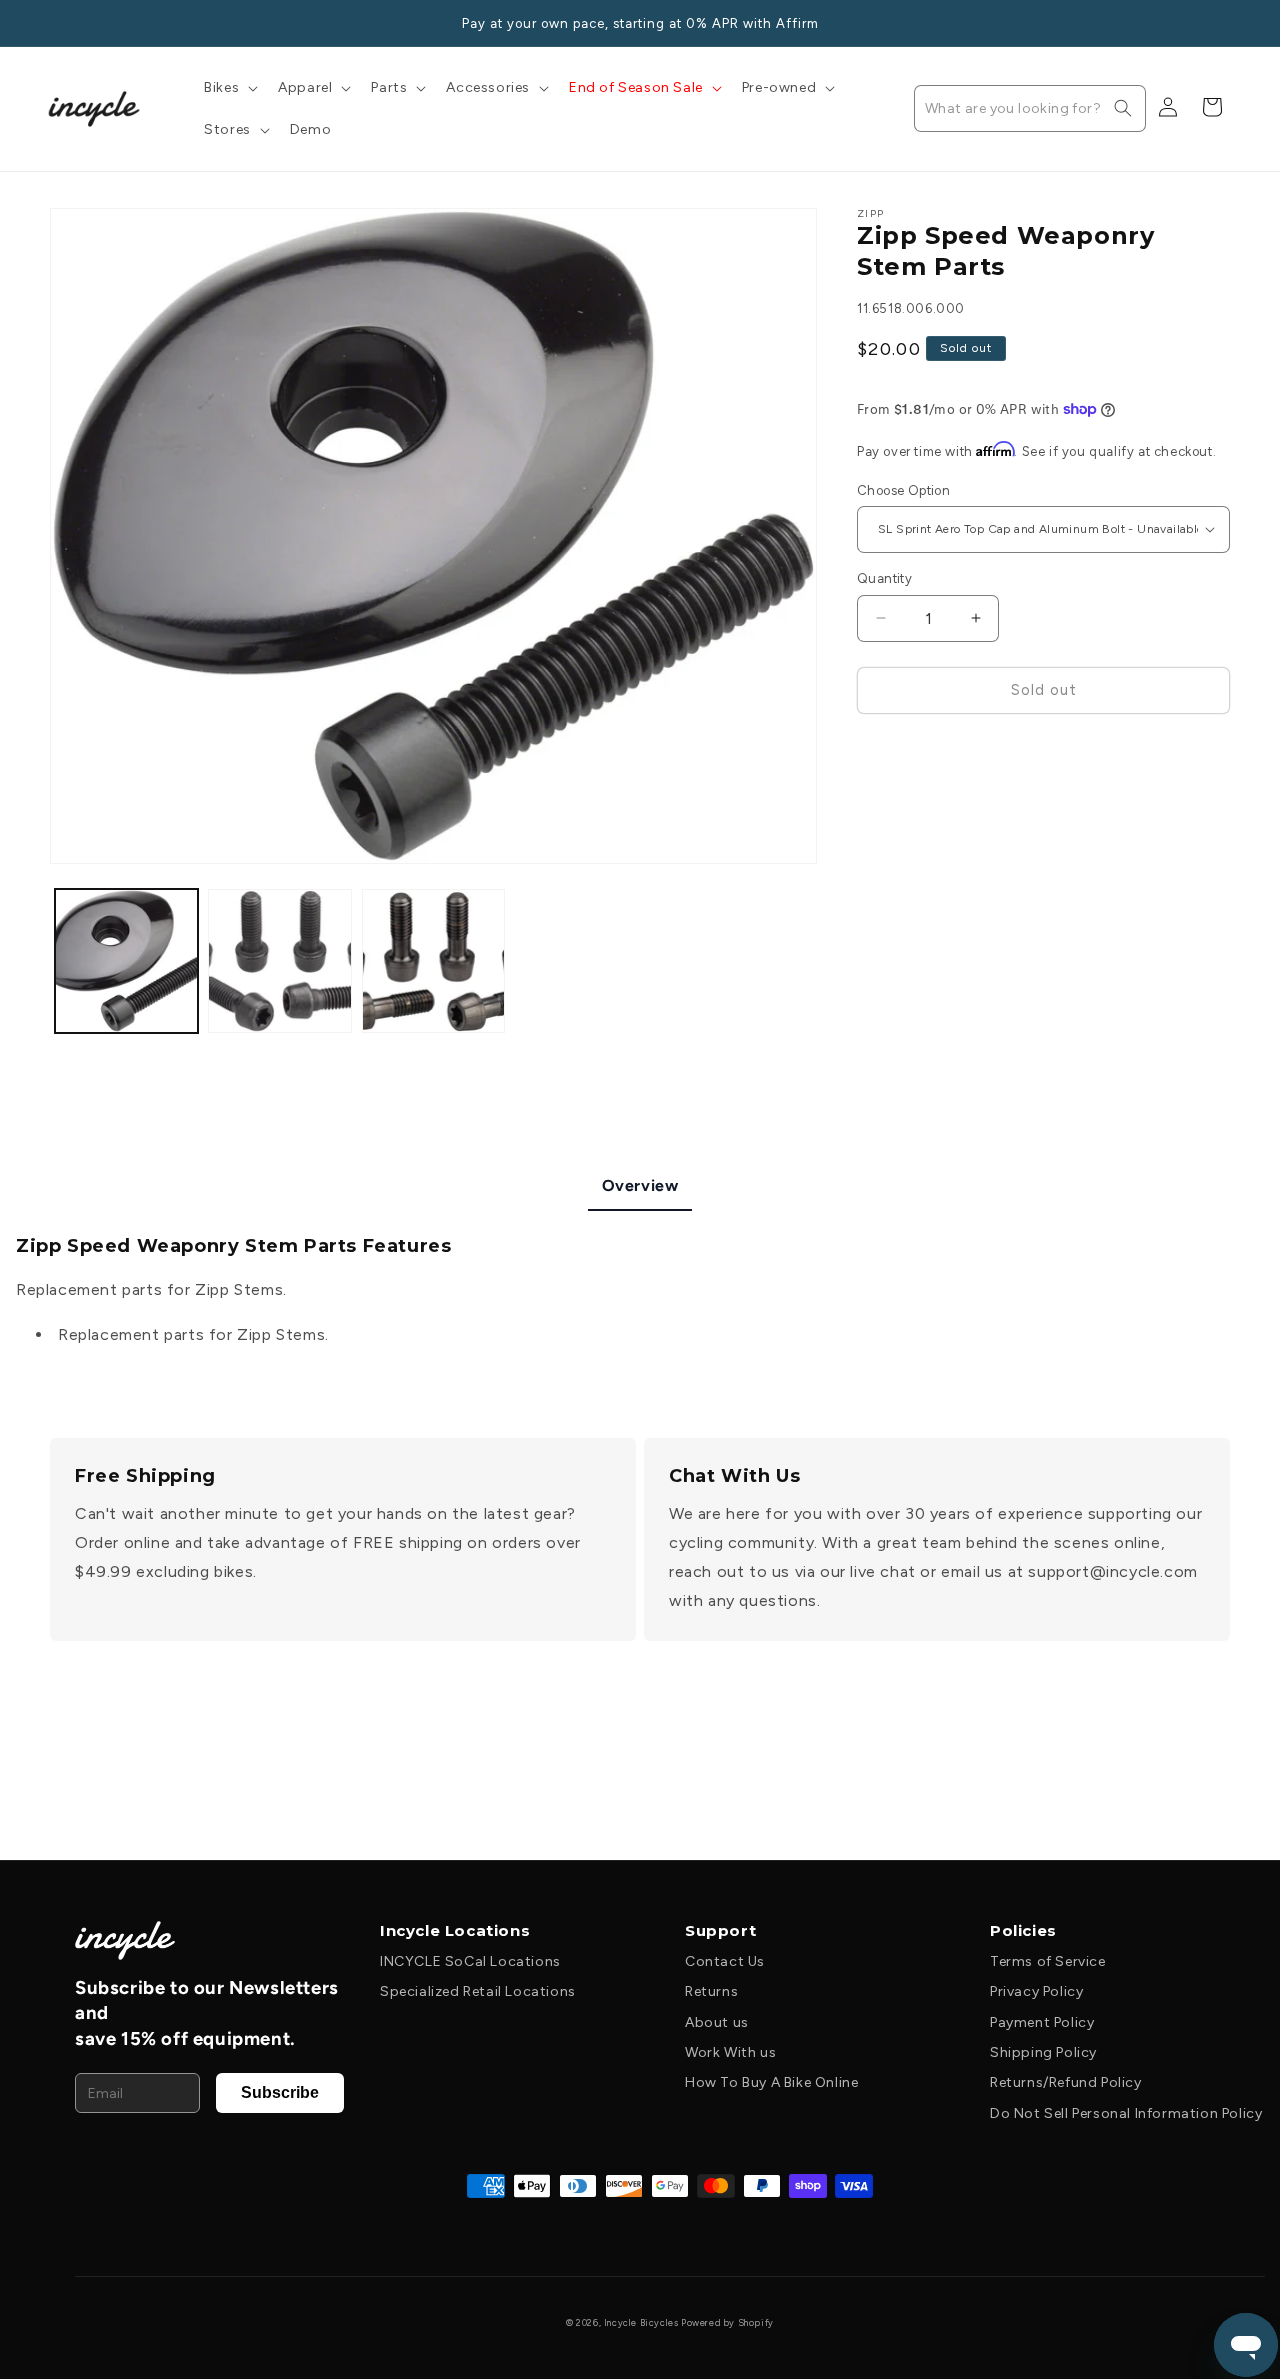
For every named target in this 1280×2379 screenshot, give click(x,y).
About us (717, 2022)
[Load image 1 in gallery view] (126, 960)
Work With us (730, 2052)
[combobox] (1030, 108)
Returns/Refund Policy (1066, 2082)
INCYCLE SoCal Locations (470, 1961)
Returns (711, 1991)
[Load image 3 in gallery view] (433, 960)
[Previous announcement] (57, 23)
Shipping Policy (1043, 2052)
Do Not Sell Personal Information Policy (1126, 2113)
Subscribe (280, 2092)
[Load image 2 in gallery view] (279, 960)
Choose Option (903, 489)
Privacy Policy (1036, 1991)
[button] (229, 88)
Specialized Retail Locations (478, 1991)
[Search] (1123, 108)
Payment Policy (1042, 2022)
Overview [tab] (640, 1185)
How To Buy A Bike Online (771, 2082)
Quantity (884, 578)
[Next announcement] (1223, 23)
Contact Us (725, 1961)
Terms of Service (1048, 1961)
